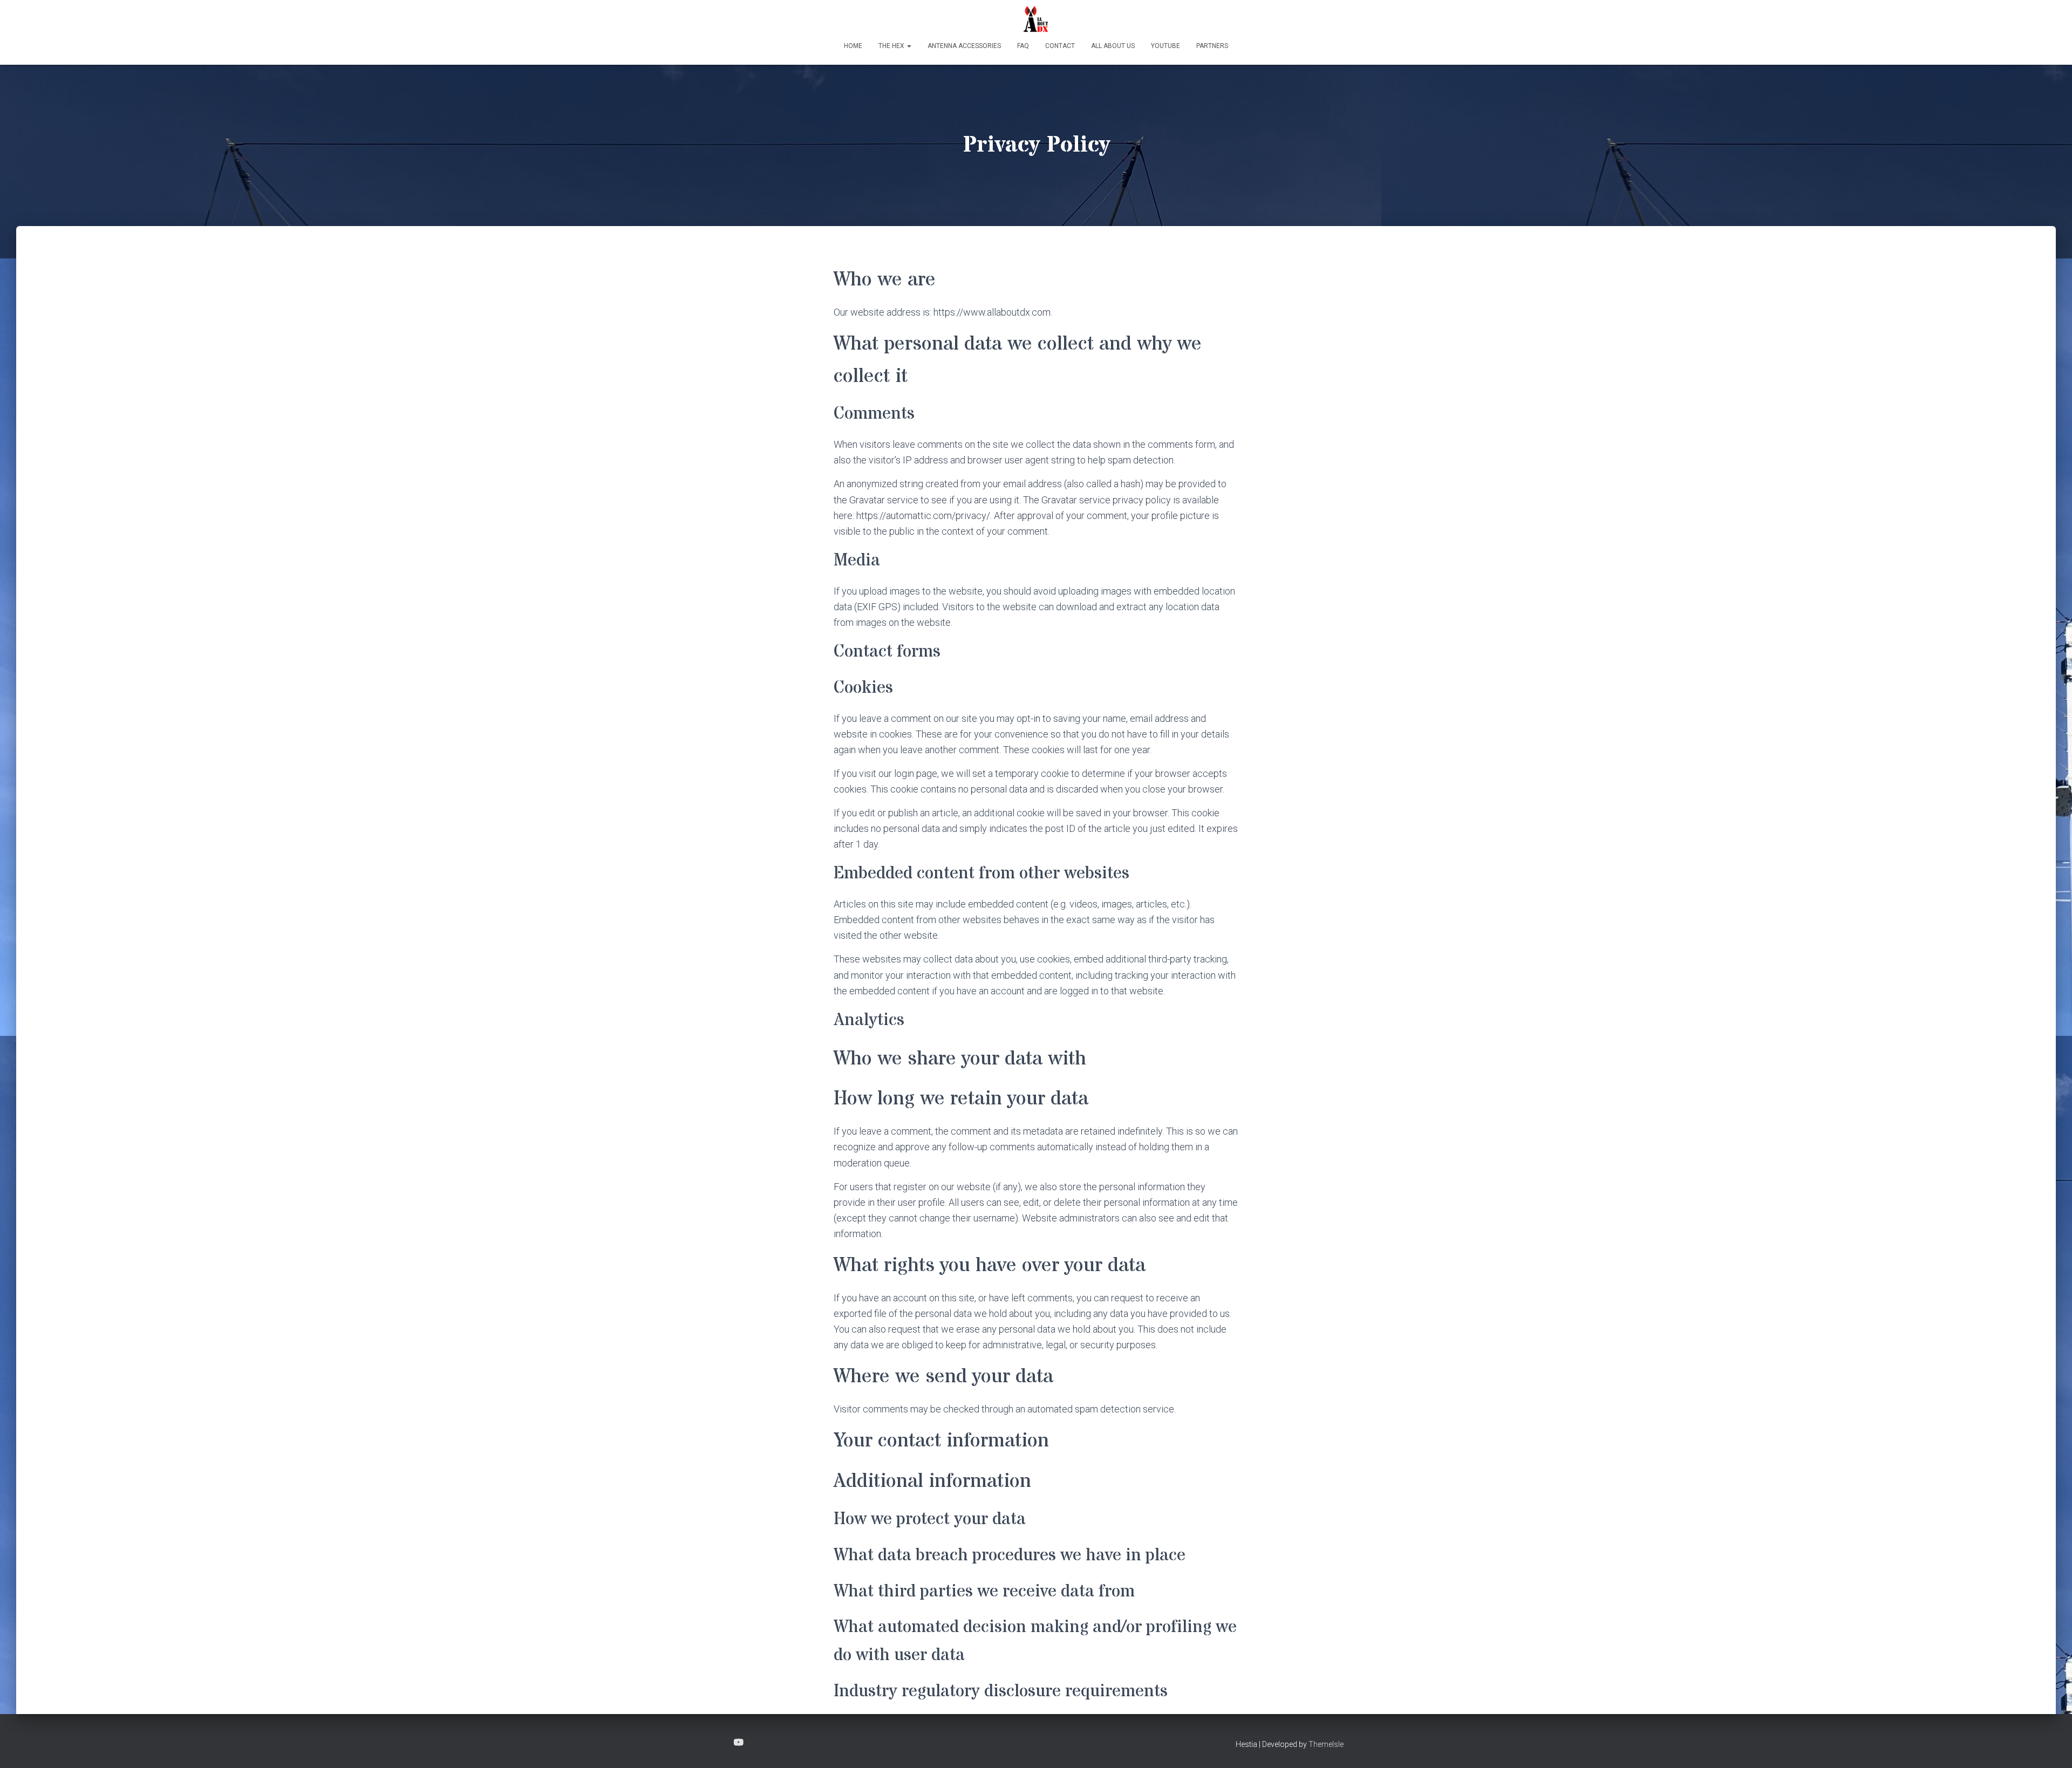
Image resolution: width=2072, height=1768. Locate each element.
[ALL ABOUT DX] (1036, 19)
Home (853, 46)
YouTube (1165, 46)
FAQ (1023, 46)
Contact (1060, 46)
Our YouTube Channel (739, 1743)
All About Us (1113, 46)
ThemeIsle (1326, 1744)
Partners (1212, 46)
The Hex (892, 46)
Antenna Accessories (964, 46)
